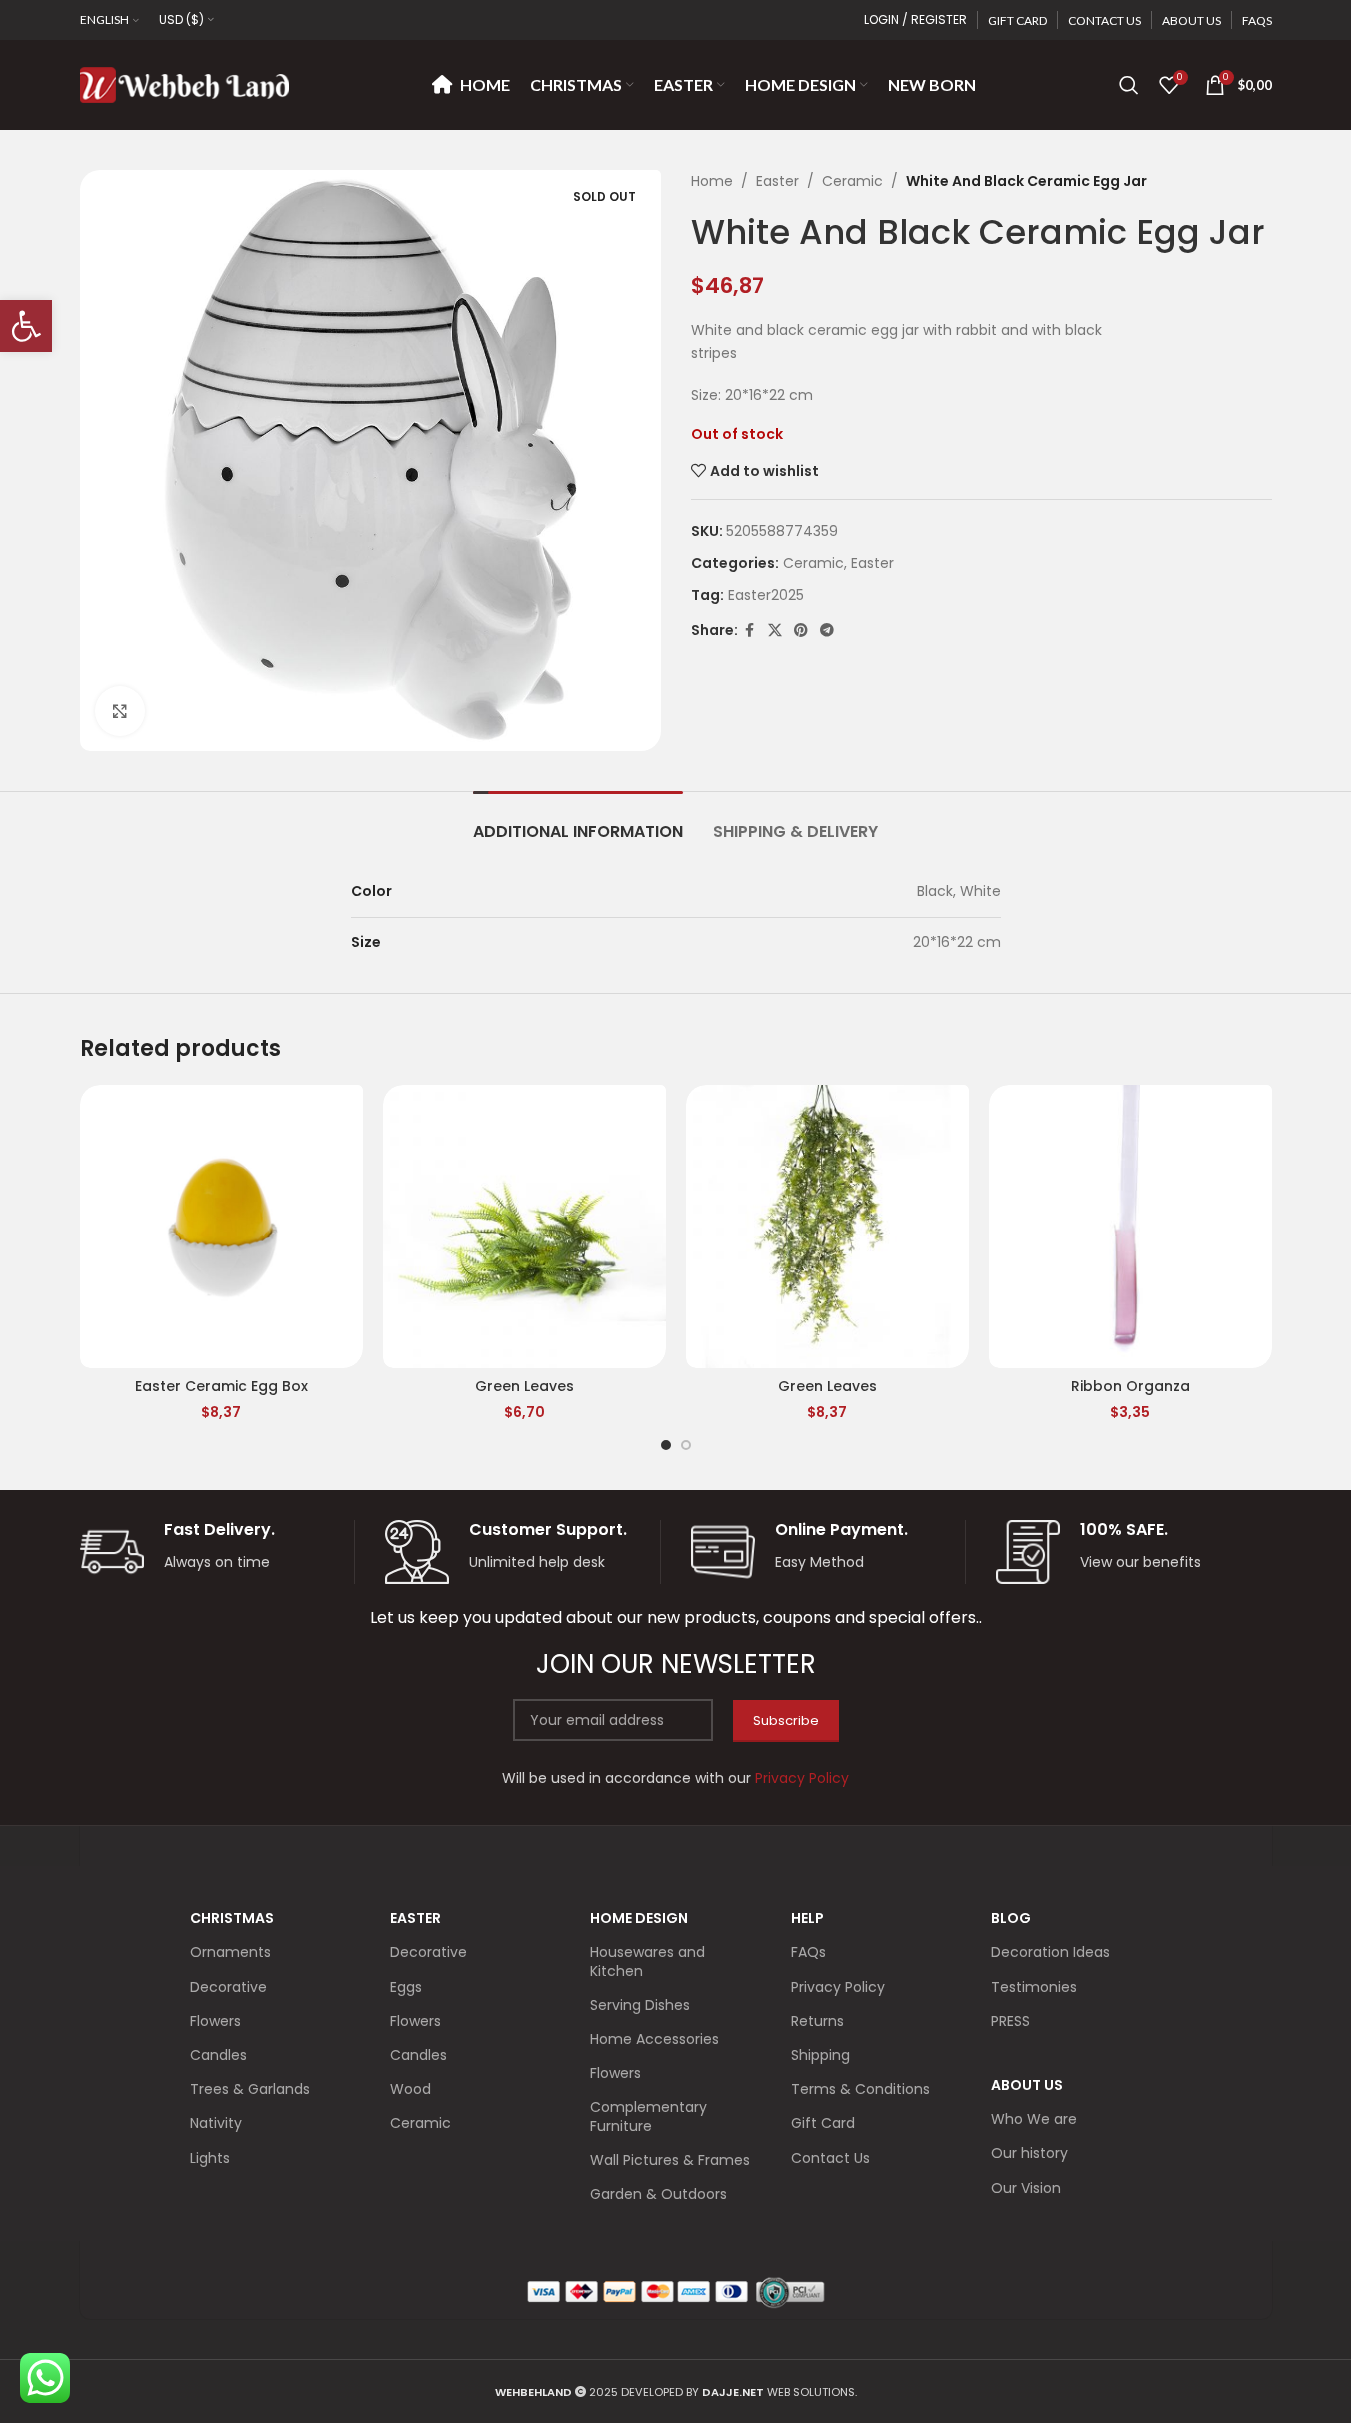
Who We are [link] (1034, 2119)
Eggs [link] (406, 1987)
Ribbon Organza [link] (1130, 1386)
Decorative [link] (228, 1987)
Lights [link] (210, 2158)
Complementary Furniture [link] (648, 2116)
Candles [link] (218, 2055)
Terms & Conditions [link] (860, 2089)
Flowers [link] (215, 2021)
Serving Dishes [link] (640, 2005)
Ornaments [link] (230, 1952)
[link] (26, 326)
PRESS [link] (1010, 2021)
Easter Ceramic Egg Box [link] (221, 1386)
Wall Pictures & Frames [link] (670, 2160)
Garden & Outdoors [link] (658, 2194)
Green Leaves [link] (524, 1386)
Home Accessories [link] (654, 2039)
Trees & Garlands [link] (250, 2089)
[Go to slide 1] (666, 1445)
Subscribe (786, 1720)
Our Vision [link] (1026, 2188)
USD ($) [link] (181, 19)
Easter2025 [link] (766, 595)
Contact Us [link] (830, 2158)
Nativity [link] (216, 2123)
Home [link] (712, 181)
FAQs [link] (808, 1952)
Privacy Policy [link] (838, 1987)
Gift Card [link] (823, 2123)
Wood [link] (410, 2089)
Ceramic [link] (852, 181)
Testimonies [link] (1034, 1987)
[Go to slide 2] (686, 1445)
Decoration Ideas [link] (1050, 1952)
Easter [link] (777, 181)
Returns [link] (817, 2021)
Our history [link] (1029, 2153)
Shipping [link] (820, 2055)
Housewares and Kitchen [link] (647, 1961)
